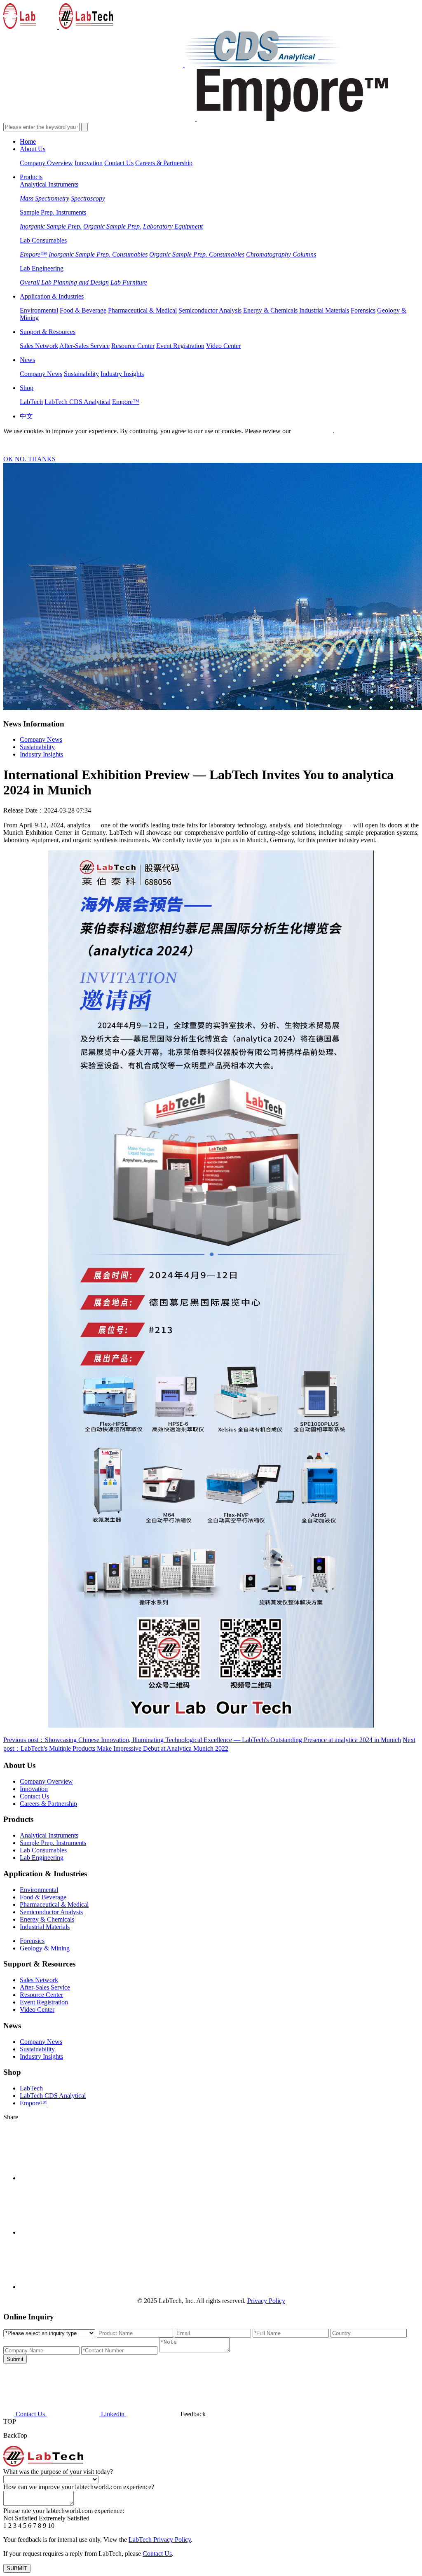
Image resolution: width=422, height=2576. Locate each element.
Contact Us (119, 163)
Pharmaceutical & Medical (142, 310)
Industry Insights (122, 374)
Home (28, 141)
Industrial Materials (324, 310)
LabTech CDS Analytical (77, 402)
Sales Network (39, 346)
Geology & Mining (45, 1948)
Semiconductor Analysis (210, 310)
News (27, 360)
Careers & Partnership (164, 163)
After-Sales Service (84, 346)
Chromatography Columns (281, 254)
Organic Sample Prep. (112, 226)
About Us (33, 149)
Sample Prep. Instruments (53, 212)
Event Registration (180, 346)
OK (8, 459)
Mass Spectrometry (45, 198)
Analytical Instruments (49, 184)
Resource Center (133, 346)
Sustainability (81, 374)
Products (31, 177)
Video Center (223, 346)
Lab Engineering (42, 268)
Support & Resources (48, 332)
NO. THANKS (35, 459)
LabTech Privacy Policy (160, 2540)
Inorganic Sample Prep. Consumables (98, 254)
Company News (41, 374)
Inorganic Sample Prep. (51, 226)
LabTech (31, 402)
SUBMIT (17, 2568)
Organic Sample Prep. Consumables (197, 254)
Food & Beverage (83, 310)
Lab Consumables (43, 240)
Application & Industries (52, 296)
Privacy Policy (312, 431)
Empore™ (33, 254)
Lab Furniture (129, 282)
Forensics (363, 310)
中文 (26, 416)
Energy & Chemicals (270, 310)
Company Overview (46, 163)
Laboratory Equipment (173, 226)
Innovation (89, 163)
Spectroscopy (88, 198)
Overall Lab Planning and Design (64, 282)
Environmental (39, 310)
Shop (27, 388)
